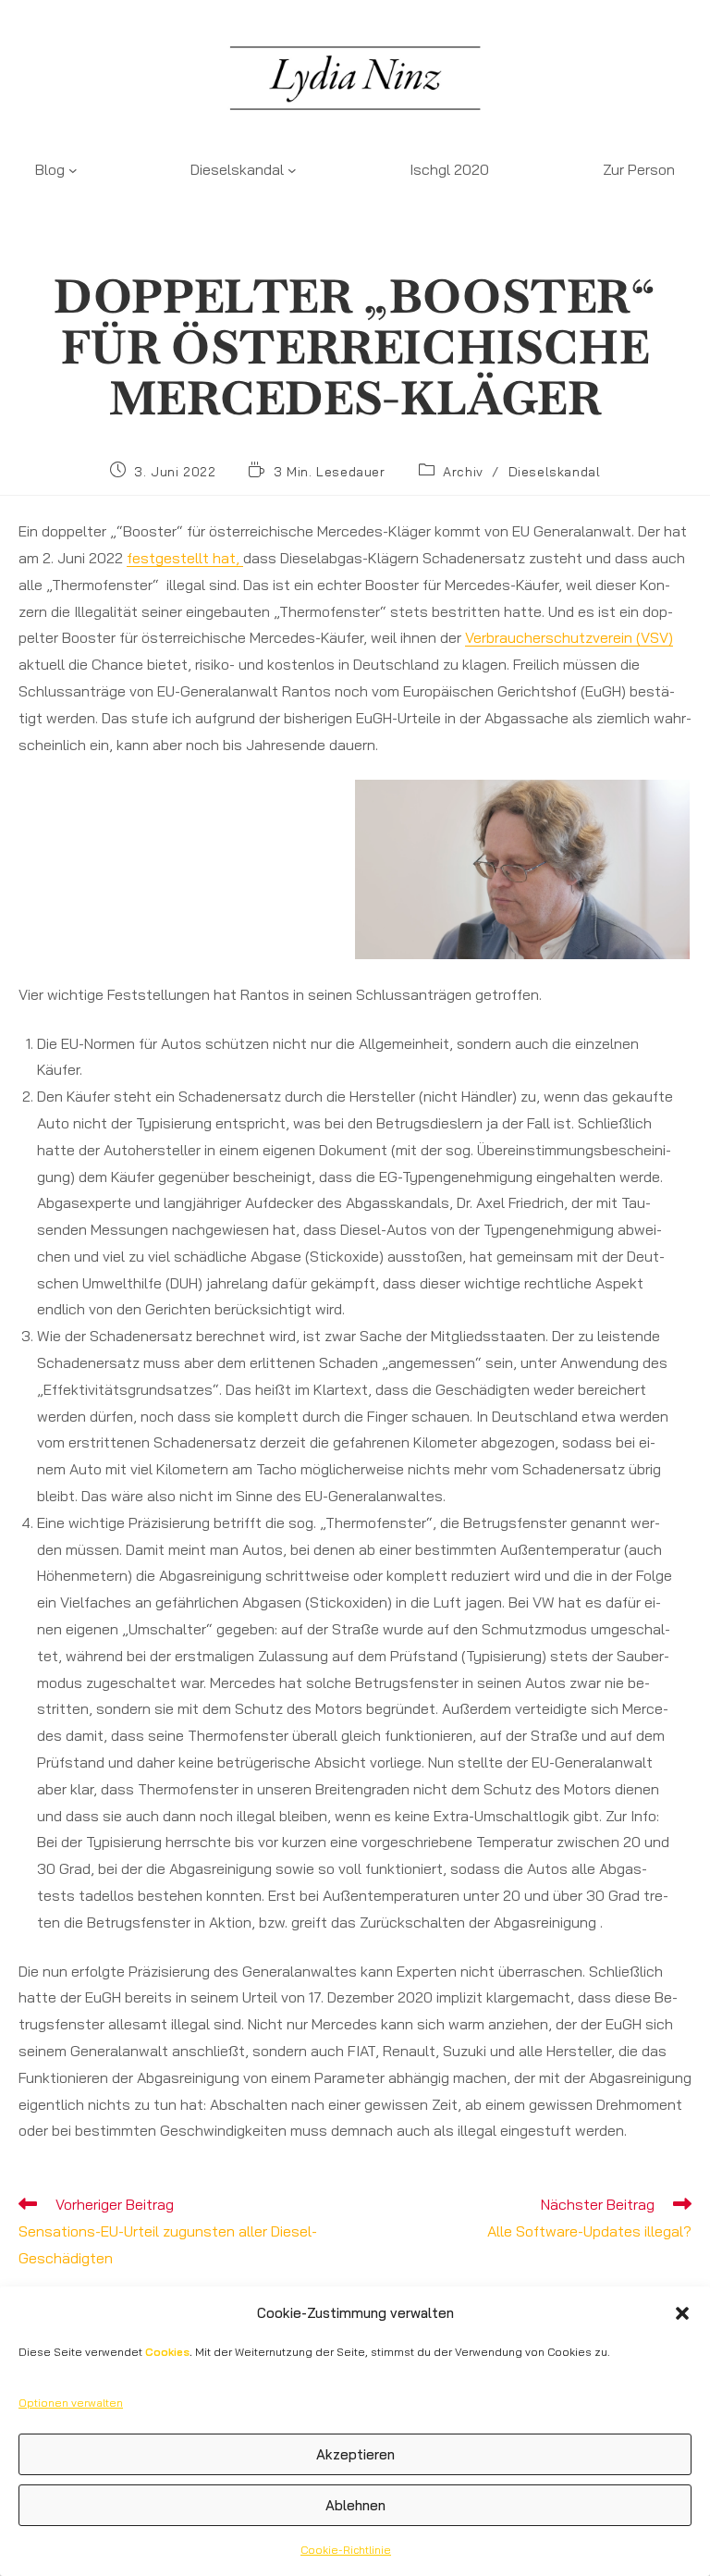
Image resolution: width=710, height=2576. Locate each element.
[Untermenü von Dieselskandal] (292, 169)
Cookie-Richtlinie (346, 2550)
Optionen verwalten (71, 2403)
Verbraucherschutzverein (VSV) (569, 637)
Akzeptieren (355, 2454)
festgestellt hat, (185, 558)
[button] (682, 2313)
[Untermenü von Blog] (73, 169)
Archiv (463, 472)
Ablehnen (355, 2505)
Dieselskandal (555, 472)
